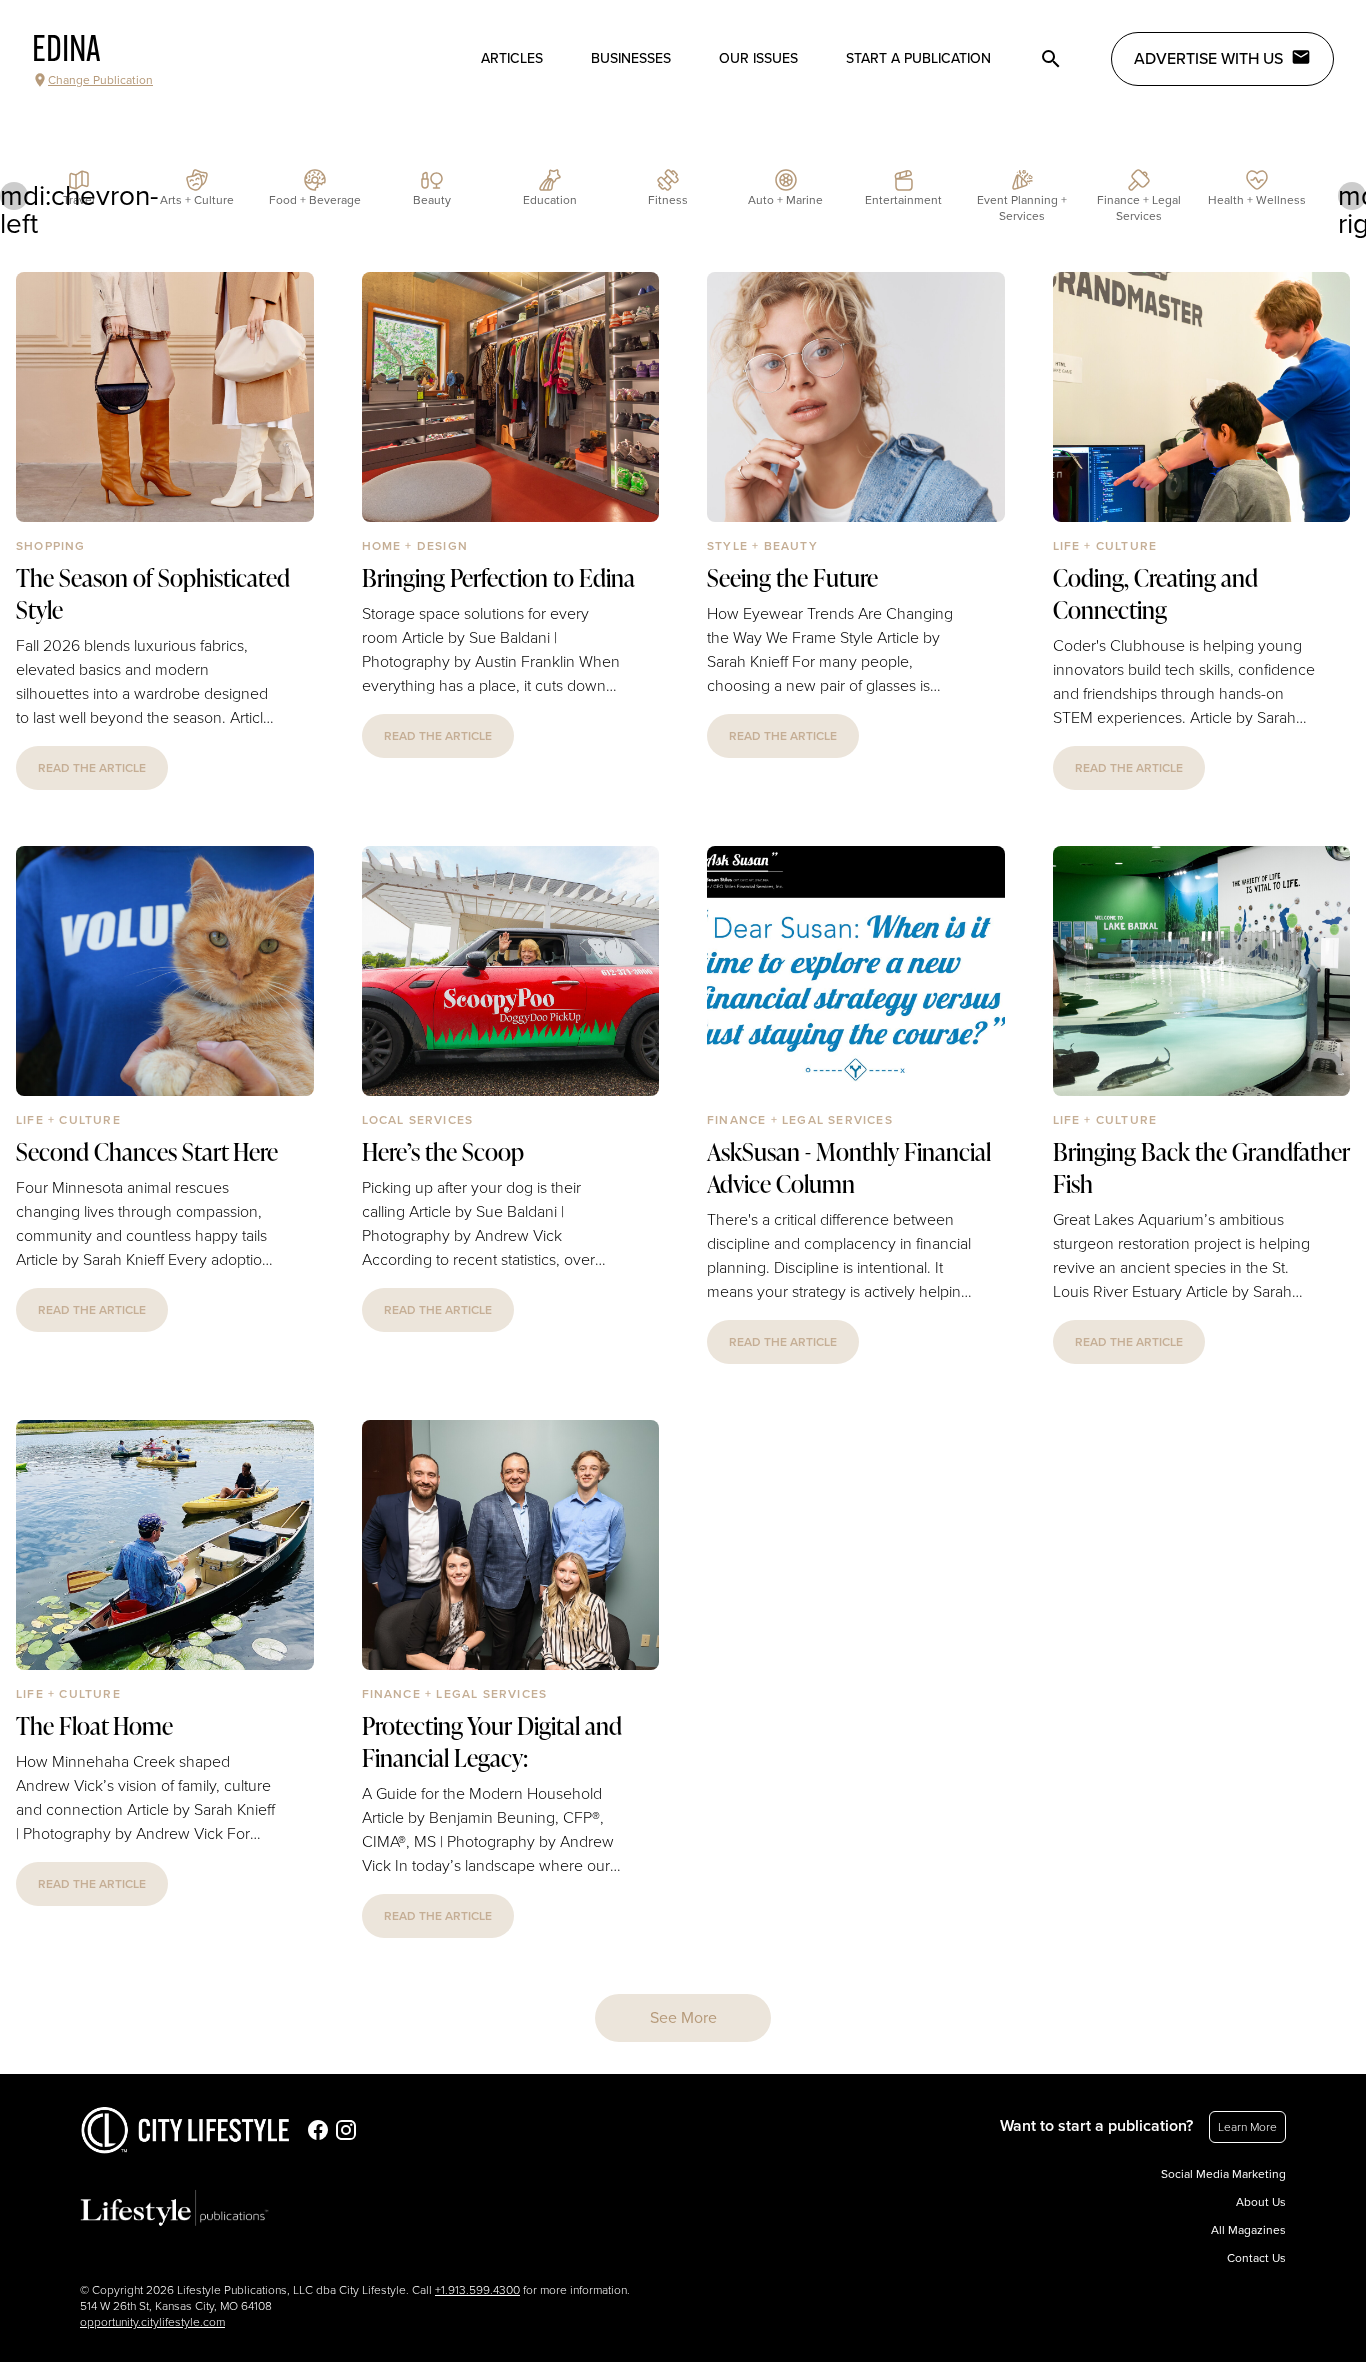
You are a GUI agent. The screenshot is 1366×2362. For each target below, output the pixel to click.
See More (683, 2018)
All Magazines (1248, 2230)
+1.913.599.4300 (477, 2290)
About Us (1261, 2202)
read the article (92, 768)
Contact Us (1256, 2258)
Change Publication (100, 80)
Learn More (1247, 2127)
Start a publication (918, 58)
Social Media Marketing (1223, 2174)
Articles (512, 58)
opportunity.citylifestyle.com (152, 2322)
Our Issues (758, 58)
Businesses (631, 58)
